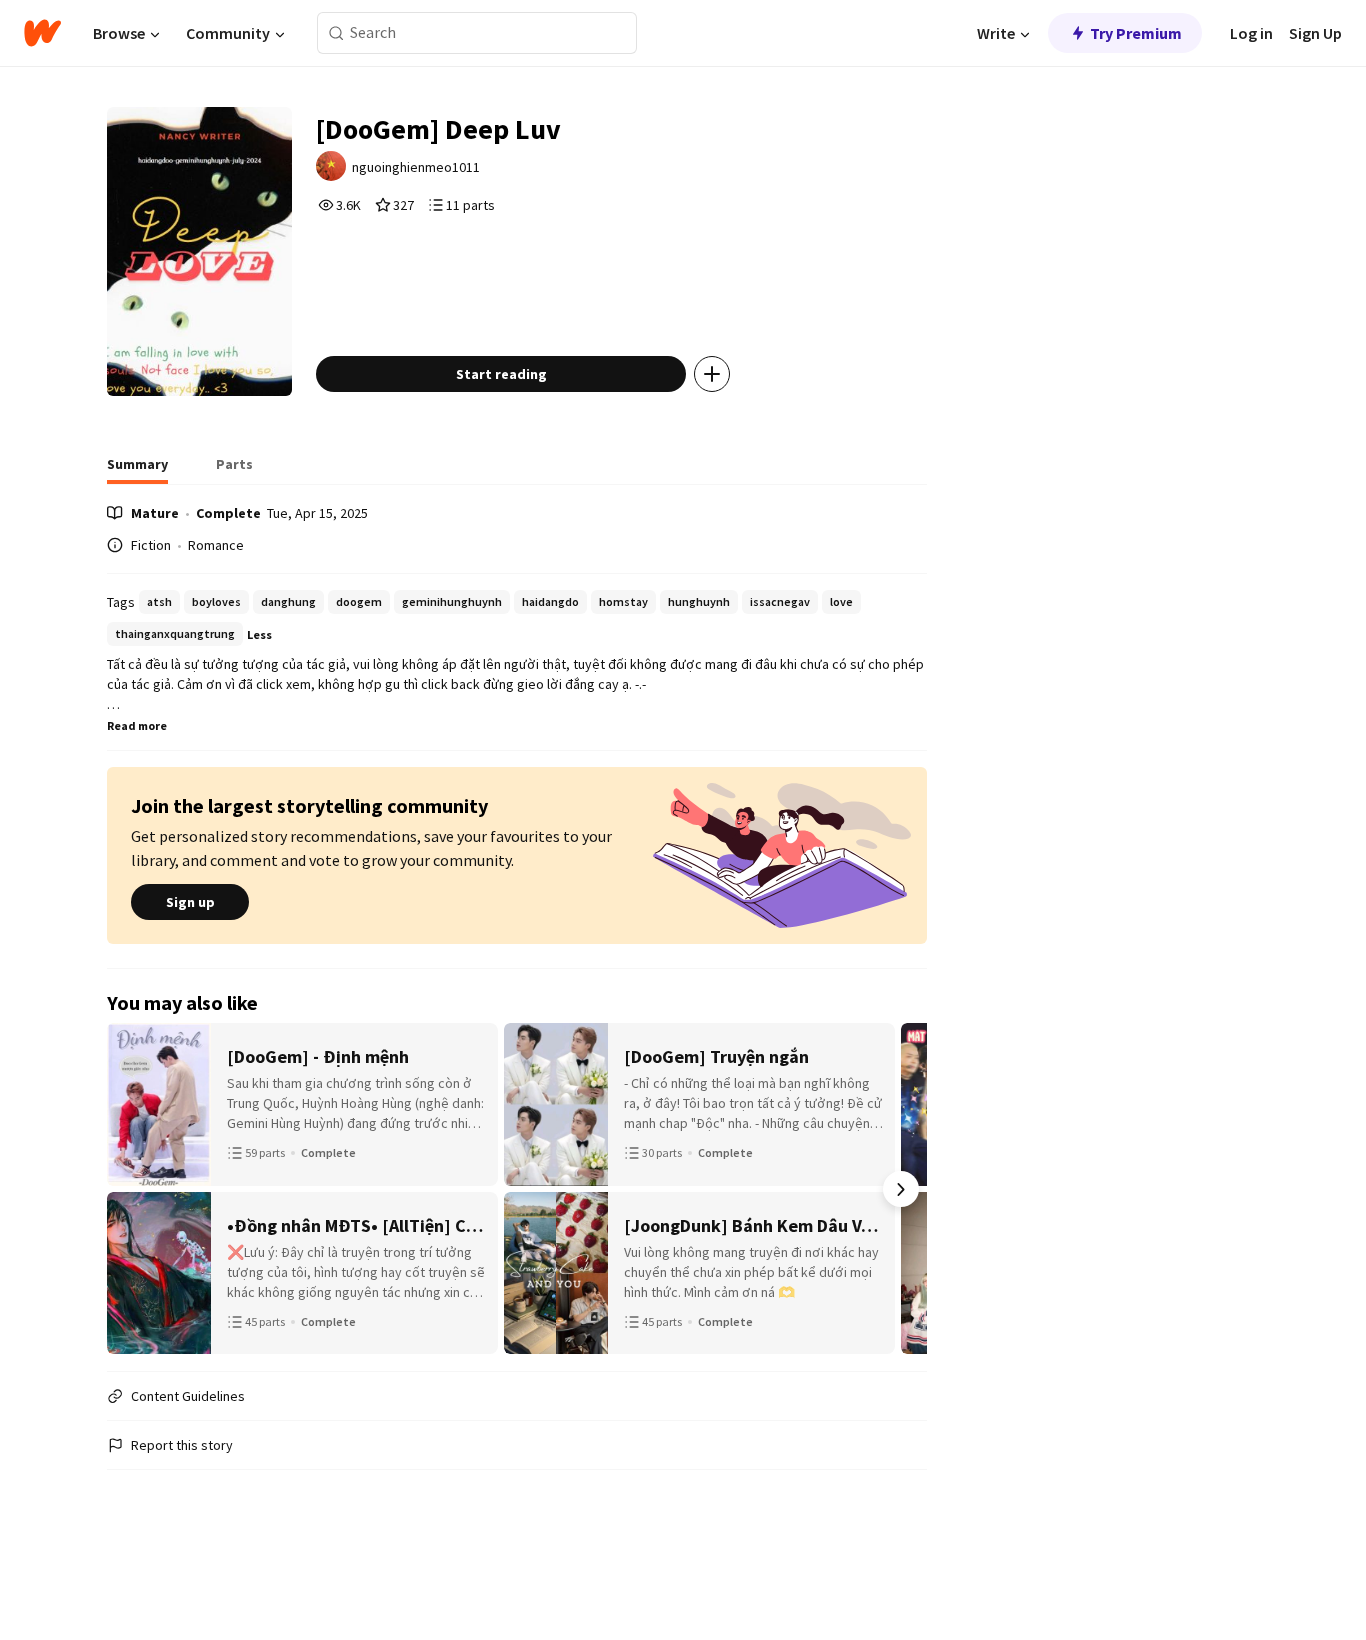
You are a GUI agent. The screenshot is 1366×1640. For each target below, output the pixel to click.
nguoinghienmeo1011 (416, 167)
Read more (137, 725)
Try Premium (1136, 33)
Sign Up (1315, 33)
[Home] (42, 33)
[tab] (137, 470)
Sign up (190, 902)
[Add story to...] (712, 374)
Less (259, 634)
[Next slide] (901, 1189)
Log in (1251, 33)
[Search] (336, 33)
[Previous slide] (133, 1189)
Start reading (501, 374)
